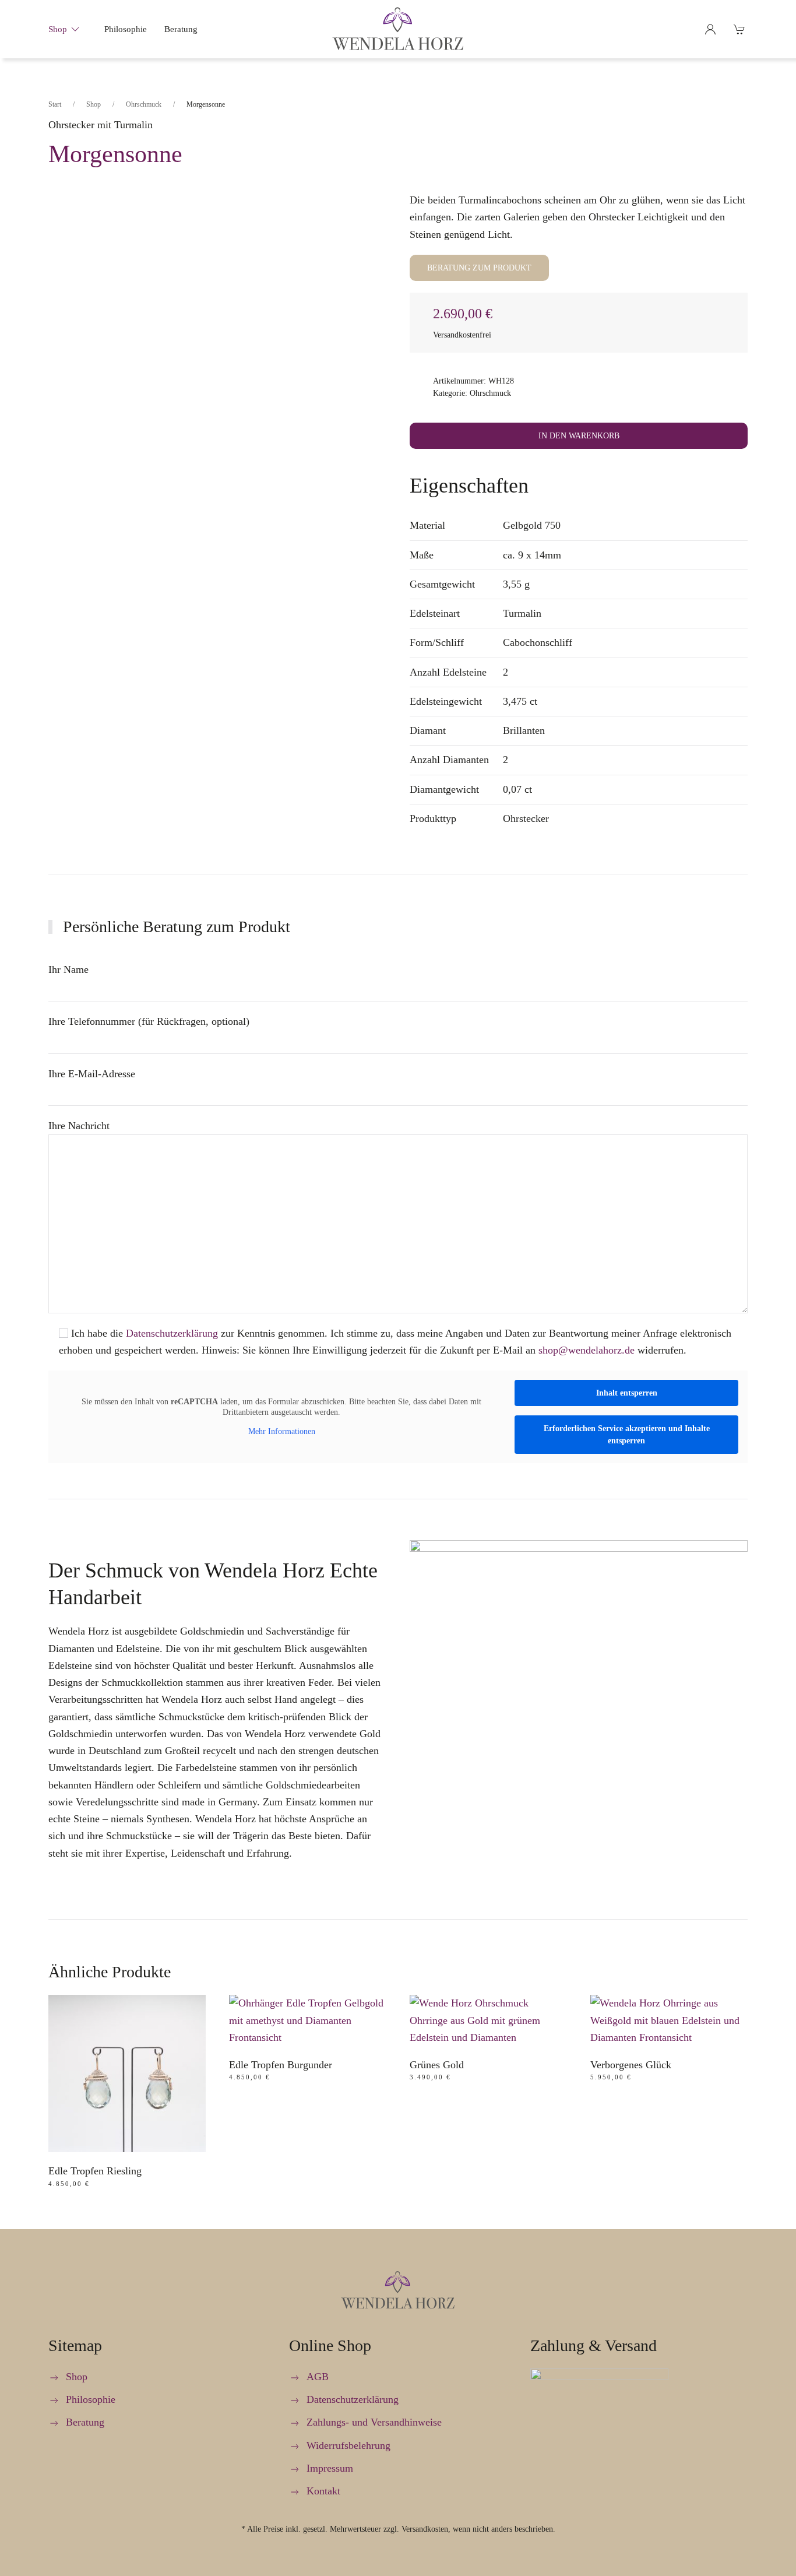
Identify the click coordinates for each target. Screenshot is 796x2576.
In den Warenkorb (579, 436)
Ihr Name (68, 969)
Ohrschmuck (490, 393)
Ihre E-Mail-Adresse (92, 1074)
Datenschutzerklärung (172, 1333)
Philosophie (126, 29)
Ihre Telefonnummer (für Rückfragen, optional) (149, 1021)
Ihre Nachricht (79, 1126)
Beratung (181, 29)
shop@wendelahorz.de (587, 1350)
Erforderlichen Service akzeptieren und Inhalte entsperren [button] (627, 1435)
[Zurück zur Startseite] (398, 29)
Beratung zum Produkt (479, 268)
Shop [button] (58, 29)
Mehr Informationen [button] (282, 1431)
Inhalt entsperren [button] (627, 1393)
